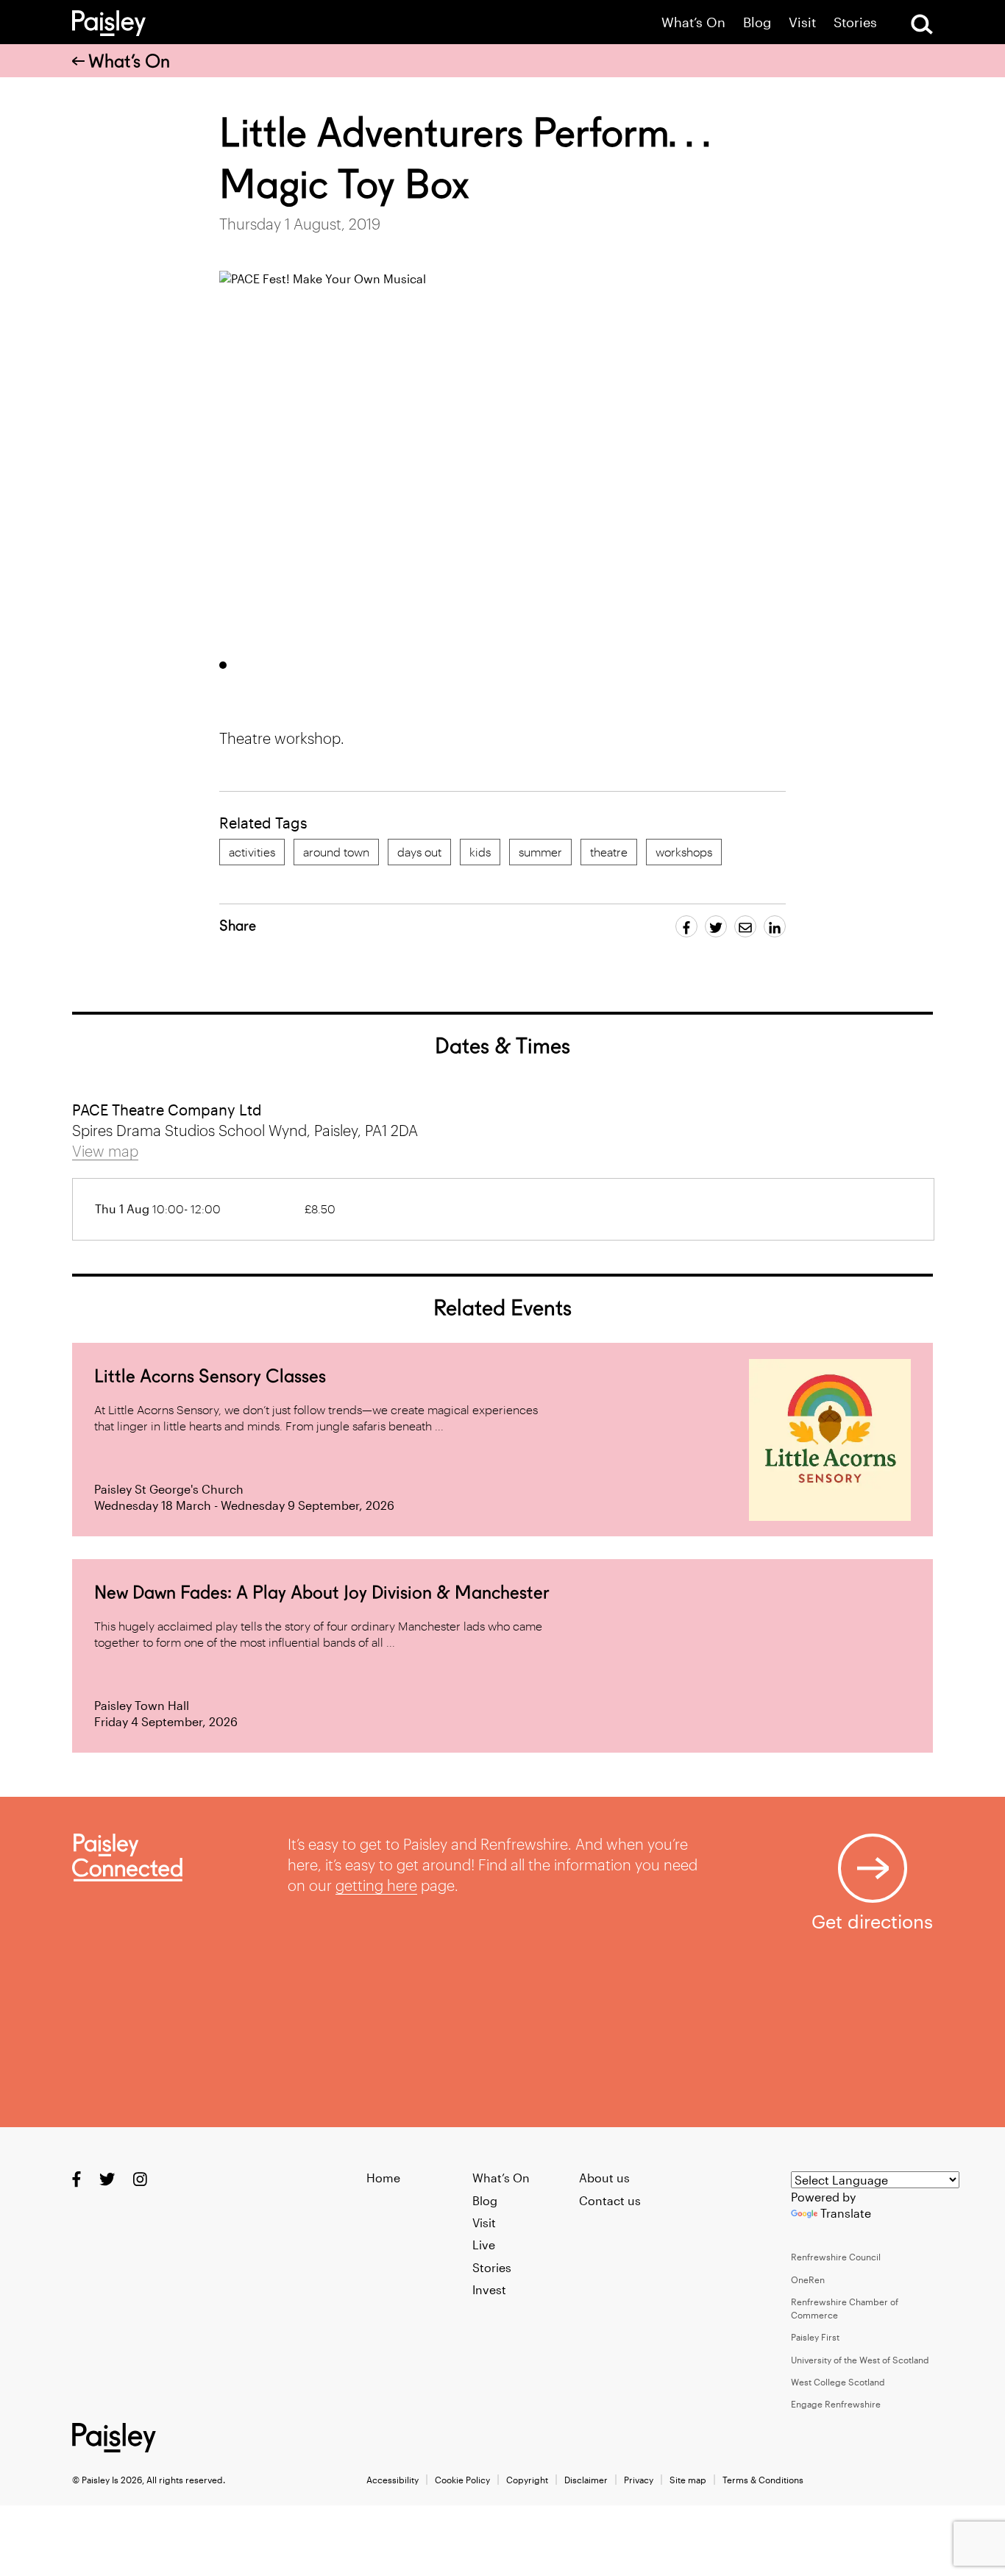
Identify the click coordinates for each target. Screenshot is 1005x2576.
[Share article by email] (745, 926)
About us (604, 2178)
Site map (688, 2480)
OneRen (808, 2279)
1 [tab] (223, 665)
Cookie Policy (462, 2480)
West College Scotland (838, 2382)
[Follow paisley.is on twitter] (107, 2179)
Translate (846, 2213)
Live (484, 2245)
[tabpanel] (471, 460)
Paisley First (815, 2337)
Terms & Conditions (763, 2480)
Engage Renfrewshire (836, 2404)
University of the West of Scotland (860, 2360)
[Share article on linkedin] (775, 926)
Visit (802, 22)
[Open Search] (922, 24)
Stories (855, 22)
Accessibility (393, 2480)
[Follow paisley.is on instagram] (140, 2179)
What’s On (693, 22)
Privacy (639, 2480)
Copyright (527, 2480)
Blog (757, 22)
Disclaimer (586, 2480)
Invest (489, 2289)
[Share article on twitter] (716, 926)
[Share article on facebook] (686, 926)
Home (383, 2178)
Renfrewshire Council (836, 2257)
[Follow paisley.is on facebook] (77, 2179)
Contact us (610, 2200)
